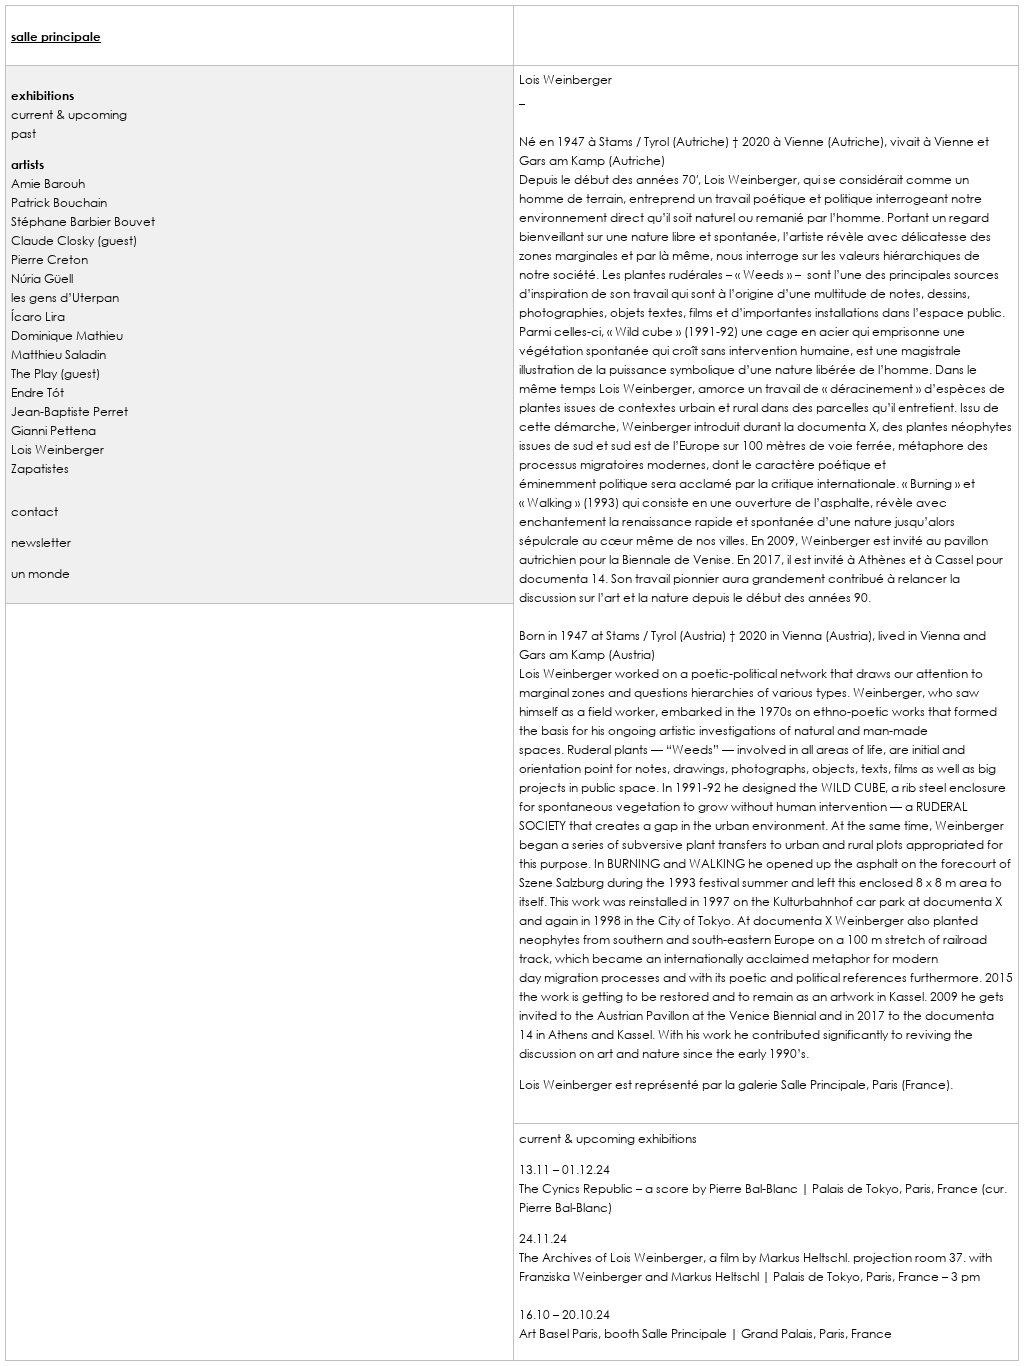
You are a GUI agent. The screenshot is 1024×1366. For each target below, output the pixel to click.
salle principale (56, 36)
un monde (40, 573)
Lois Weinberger (57, 449)
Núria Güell (42, 278)
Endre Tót (37, 392)
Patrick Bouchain (59, 202)
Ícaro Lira (38, 316)
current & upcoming (69, 114)
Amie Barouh (48, 183)
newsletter (41, 542)
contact (34, 511)
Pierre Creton (49, 259)
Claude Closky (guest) (74, 240)
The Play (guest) (55, 373)
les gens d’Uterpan (65, 297)
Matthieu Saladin (58, 354)
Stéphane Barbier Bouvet (83, 221)
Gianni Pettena (53, 430)
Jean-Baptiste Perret (69, 411)
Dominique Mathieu (67, 335)
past (23, 133)
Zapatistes (40, 468)
